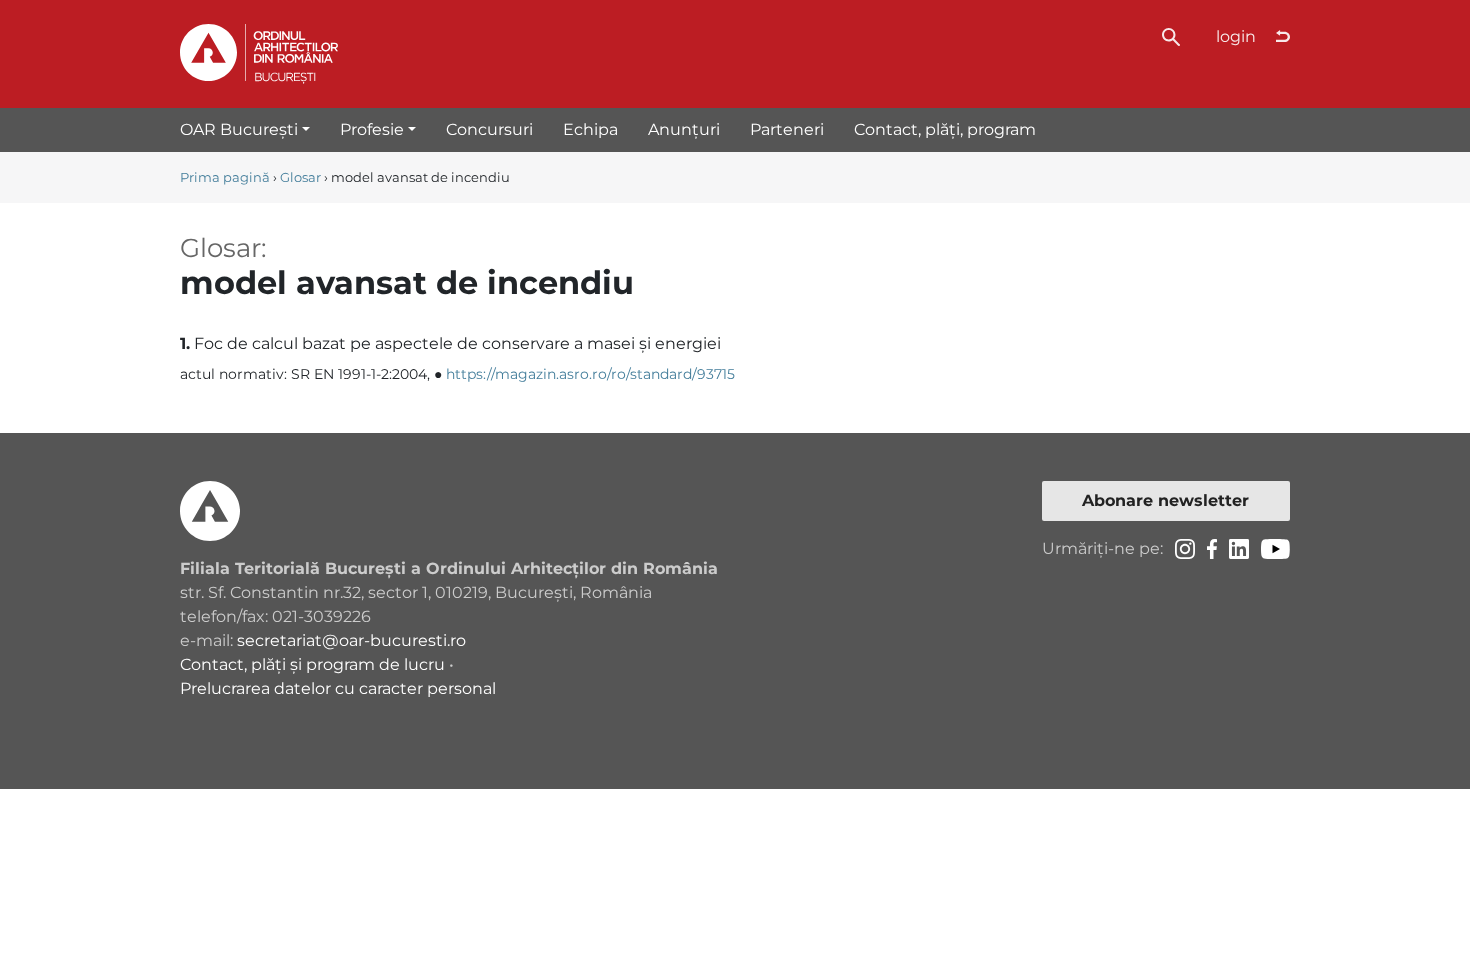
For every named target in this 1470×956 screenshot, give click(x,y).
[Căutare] (1171, 35)
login (1236, 36)
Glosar (300, 177)
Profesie (372, 129)
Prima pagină (225, 177)
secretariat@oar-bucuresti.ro (351, 640)
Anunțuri (684, 129)
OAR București (239, 129)
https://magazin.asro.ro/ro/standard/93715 (590, 374)
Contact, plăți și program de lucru (312, 664)
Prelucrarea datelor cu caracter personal (338, 688)
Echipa (590, 129)
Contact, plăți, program (945, 129)
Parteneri (787, 129)
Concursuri (489, 129)
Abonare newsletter (1165, 500)
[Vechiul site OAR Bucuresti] (1283, 37)
